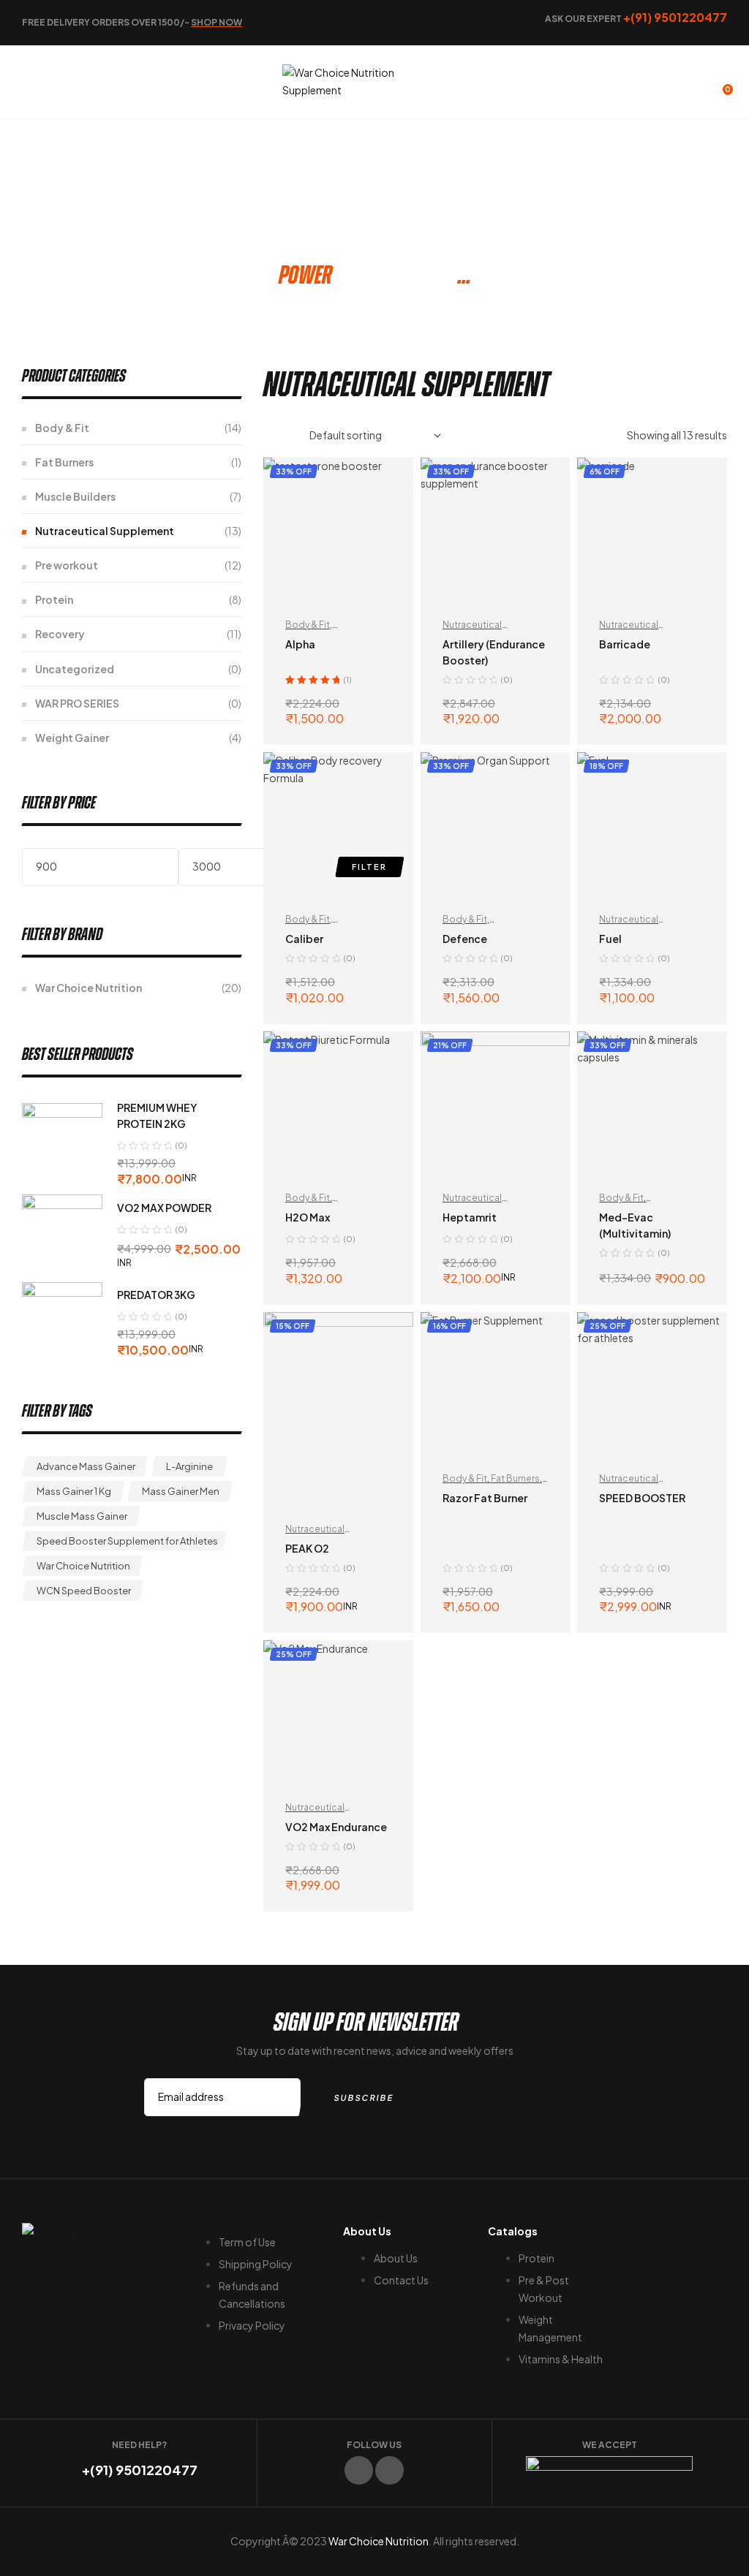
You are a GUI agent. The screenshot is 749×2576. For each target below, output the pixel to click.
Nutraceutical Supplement (105, 531)
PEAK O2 (307, 1548)
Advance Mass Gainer (86, 1466)
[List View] (288, 436)
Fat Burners (515, 1478)
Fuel (610, 939)
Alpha (300, 644)
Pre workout (67, 565)
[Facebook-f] (359, 2470)
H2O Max (308, 1217)
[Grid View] (268, 436)
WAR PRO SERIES (77, 703)
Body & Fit (308, 625)
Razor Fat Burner (485, 1498)
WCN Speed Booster (84, 1591)
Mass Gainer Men (181, 1491)
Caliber (304, 939)
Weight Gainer (72, 738)
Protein (54, 599)
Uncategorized (75, 669)
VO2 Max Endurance (336, 1827)
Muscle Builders (75, 496)
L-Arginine (189, 1466)
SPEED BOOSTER (642, 1498)
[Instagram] (389, 2470)
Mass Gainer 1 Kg (74, 1491)
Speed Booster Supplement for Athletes (127, 1541)
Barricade (625, 644)
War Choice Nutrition (89, 988)
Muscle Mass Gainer (82, 1516)
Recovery (60, 634)
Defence (465, 939)
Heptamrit (470, 1217)
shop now (217, 22)
